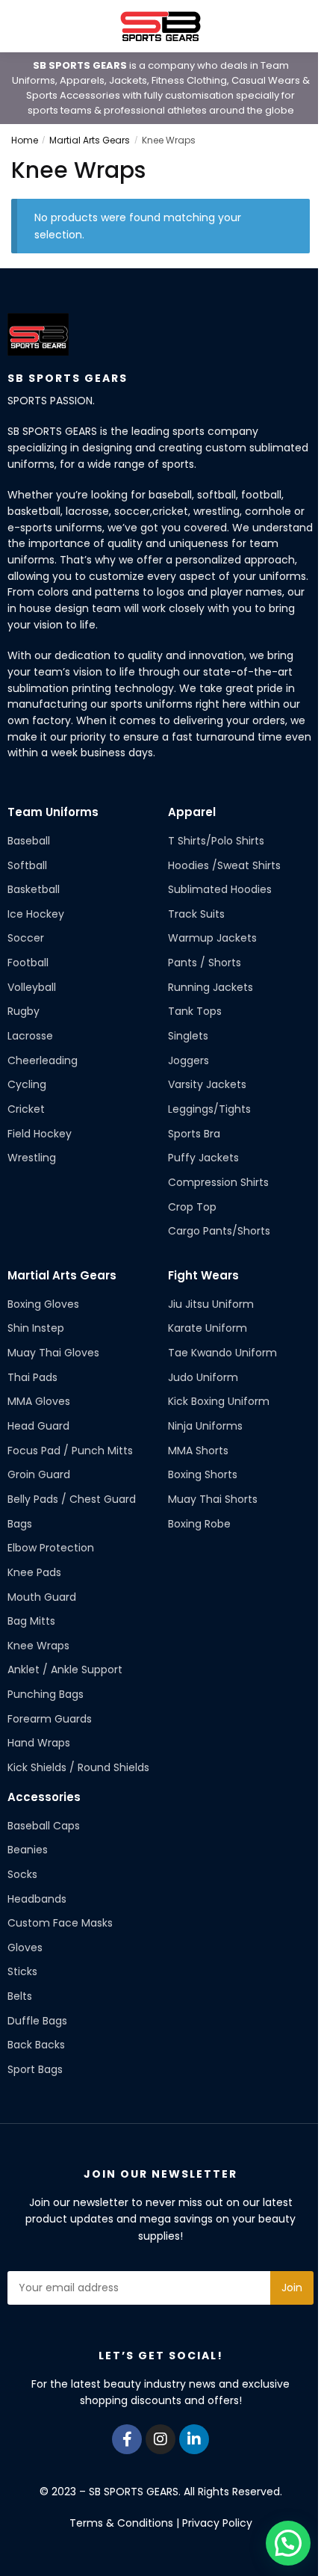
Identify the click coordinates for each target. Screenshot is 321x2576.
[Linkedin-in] (194, 2439)
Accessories (44, 1797)
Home (25, 140)
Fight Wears (203, 1275)
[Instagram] (160, 2439)
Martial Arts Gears (90, 140)
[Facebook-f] (127, 2439)
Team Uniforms (53, 812)
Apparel (192, 812)
